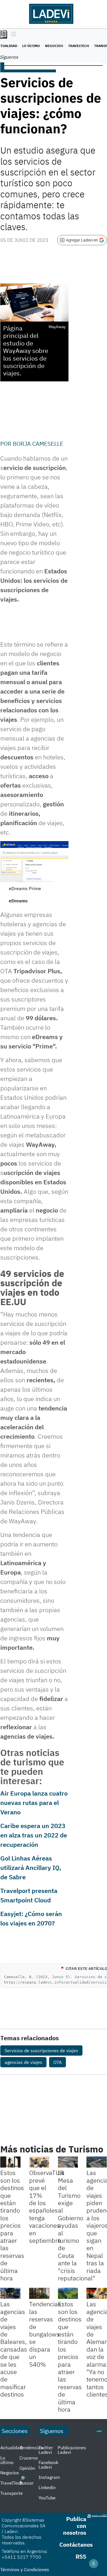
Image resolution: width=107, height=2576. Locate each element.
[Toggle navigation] (12, 34)
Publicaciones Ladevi (72, 2450)
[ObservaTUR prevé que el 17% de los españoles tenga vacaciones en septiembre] (39, 2162)
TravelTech (79, 46)
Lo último (31, 46)
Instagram (49, 2477)
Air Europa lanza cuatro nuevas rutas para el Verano (34, 1803)
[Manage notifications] (94, 2563)
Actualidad (11, 2448)
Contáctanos (76, 2545)
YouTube (47, 2498)
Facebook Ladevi (48, 2465)
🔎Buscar (27, 2481)
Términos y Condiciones (25, 2569)
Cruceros (29, 2458)
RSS (81, 2556)
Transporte (12, 2493)
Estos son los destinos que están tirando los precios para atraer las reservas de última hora (12, 2225)
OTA (57, 2062)
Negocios (54, 46)
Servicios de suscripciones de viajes (41, 2050)
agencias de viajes (23, 2062)
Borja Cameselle (38, 444)
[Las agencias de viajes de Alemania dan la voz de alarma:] (97, 2293)
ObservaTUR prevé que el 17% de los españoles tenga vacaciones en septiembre (47, 2206)
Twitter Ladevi (46, 2450)
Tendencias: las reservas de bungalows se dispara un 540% (46, 2334)
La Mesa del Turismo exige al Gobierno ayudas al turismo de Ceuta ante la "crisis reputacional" (77, 2225)
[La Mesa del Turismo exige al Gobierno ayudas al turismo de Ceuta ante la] (68, 2162)
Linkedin (47, 2487)
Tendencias (31, 2448)
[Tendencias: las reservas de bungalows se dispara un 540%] (39, 2293)
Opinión (27, 2468)
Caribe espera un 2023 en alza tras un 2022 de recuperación (34, 1835)
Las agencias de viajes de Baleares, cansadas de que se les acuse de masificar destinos (14, 2349)
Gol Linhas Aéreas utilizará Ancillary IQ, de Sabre (31, 1867)
